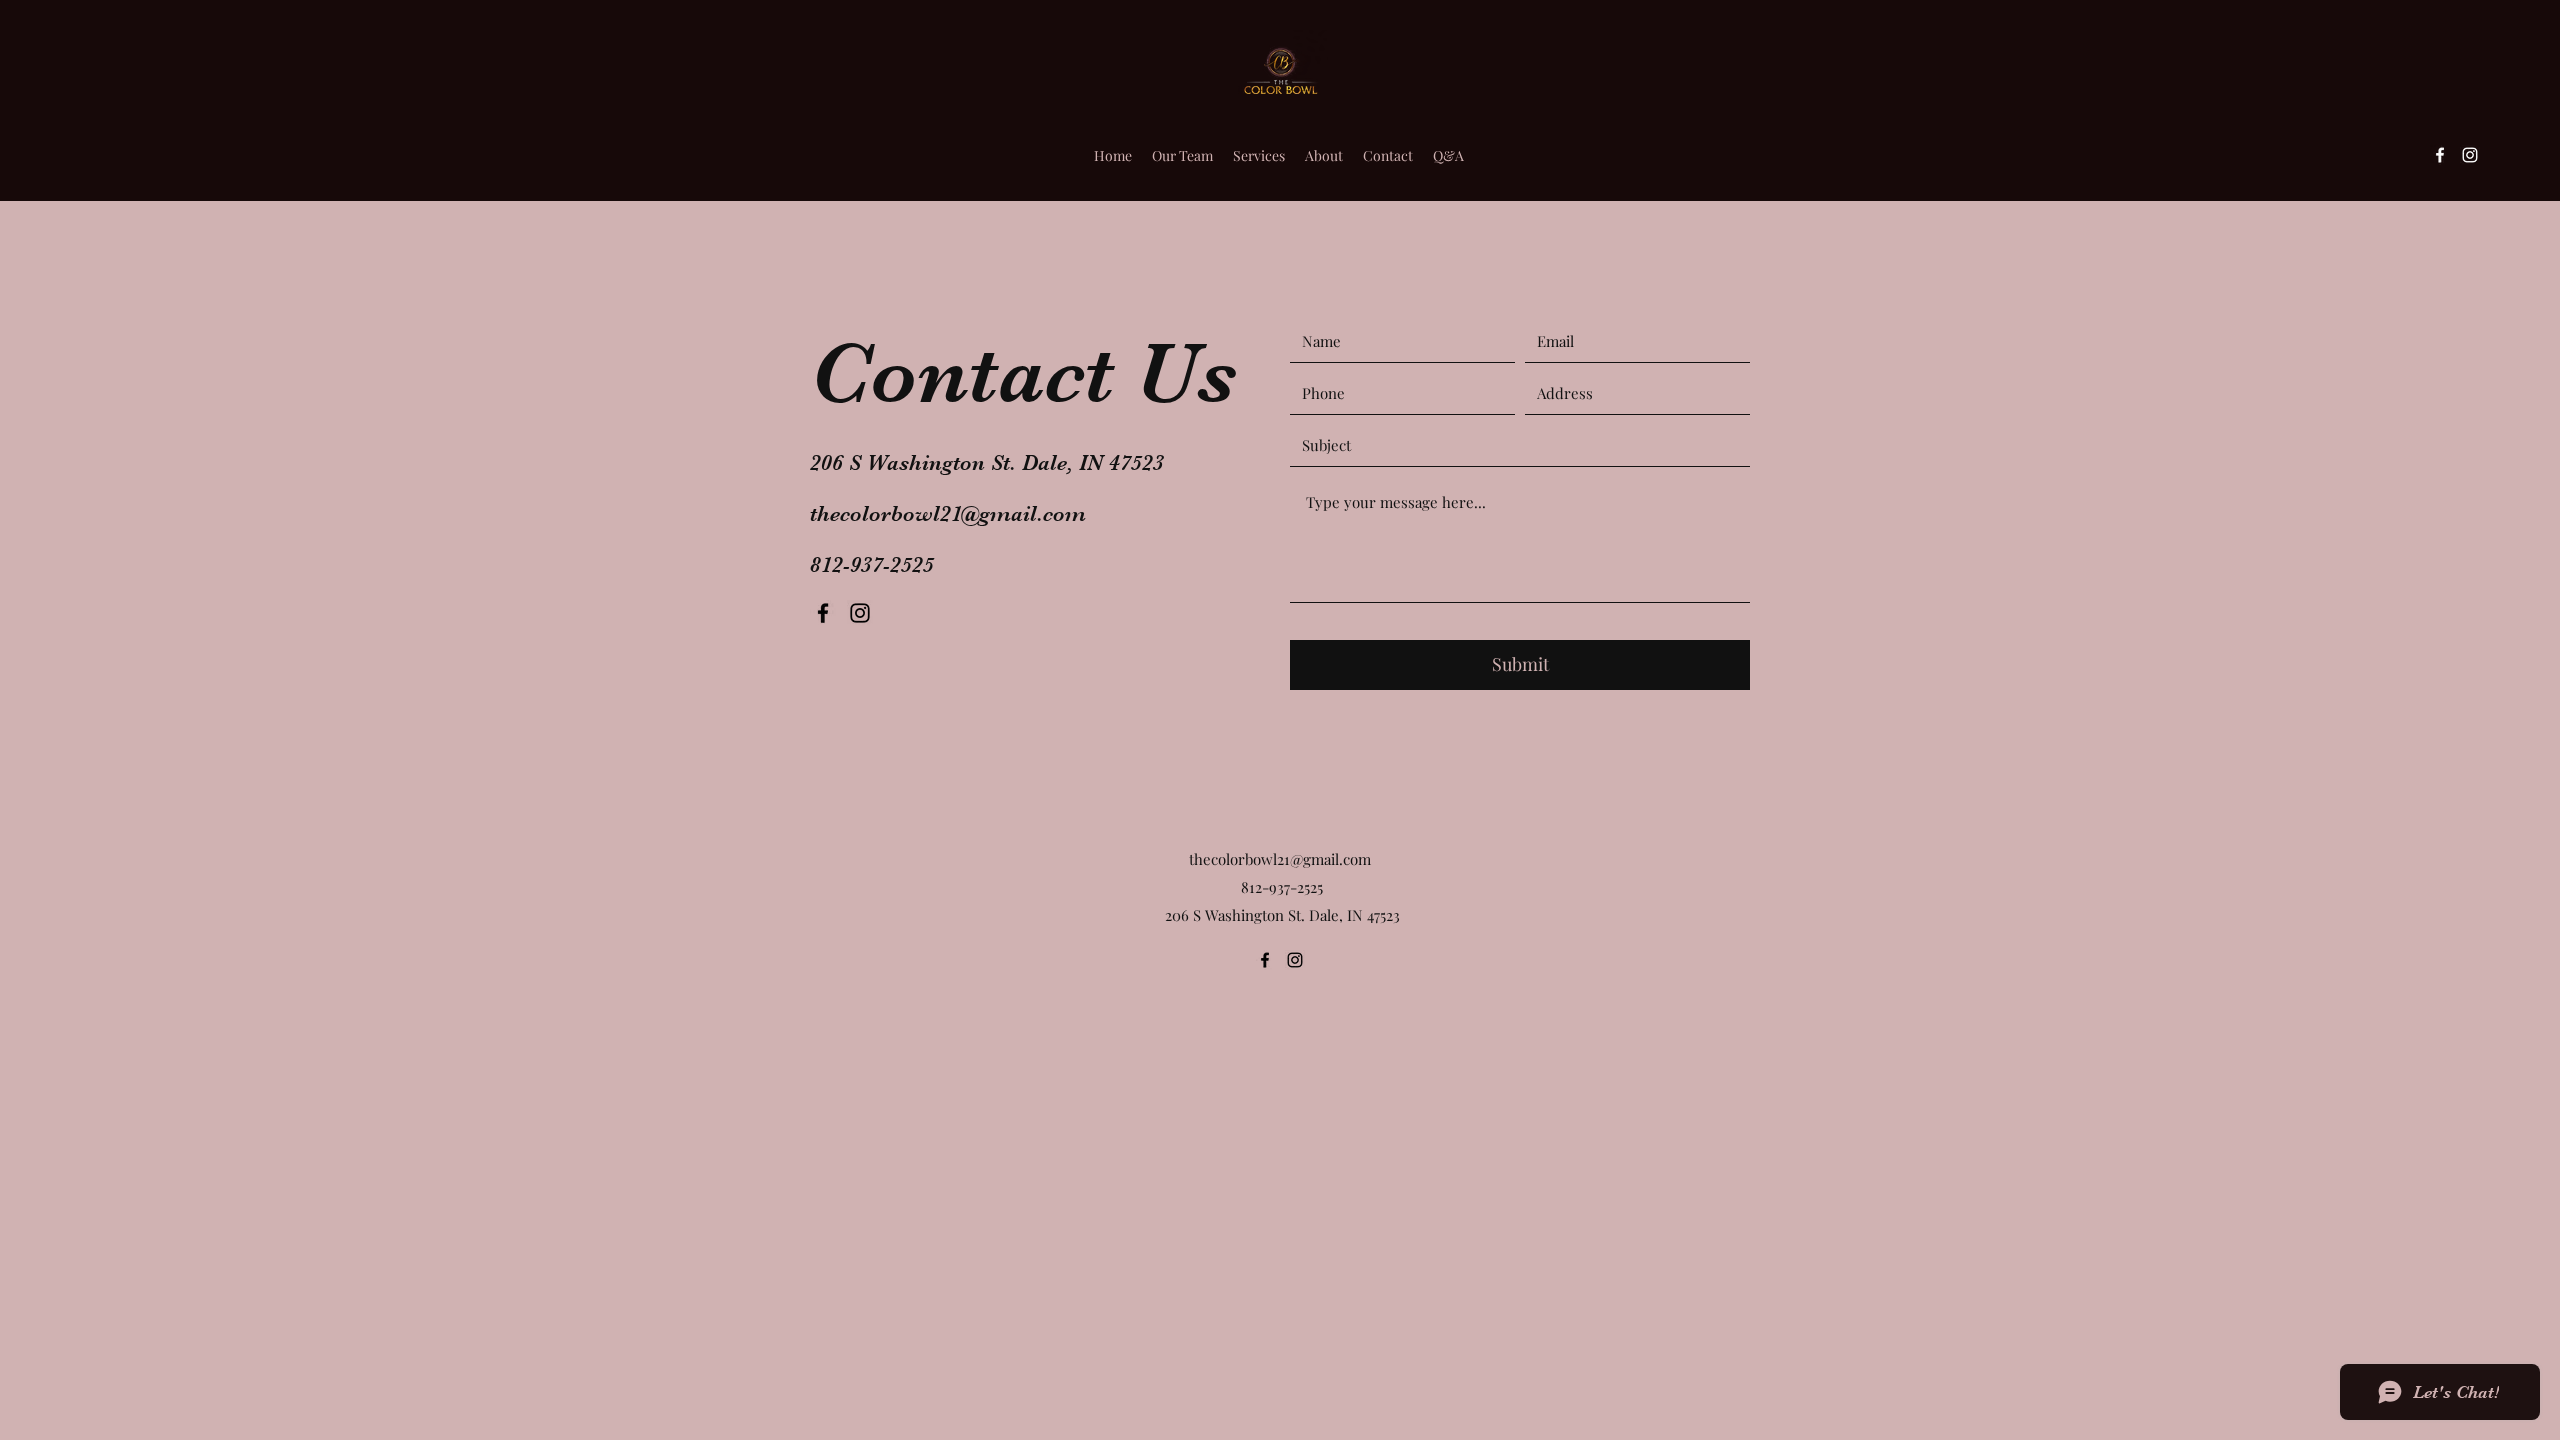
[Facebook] (2440, 155)
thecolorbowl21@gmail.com (948, 513)
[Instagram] (2470, 155)
